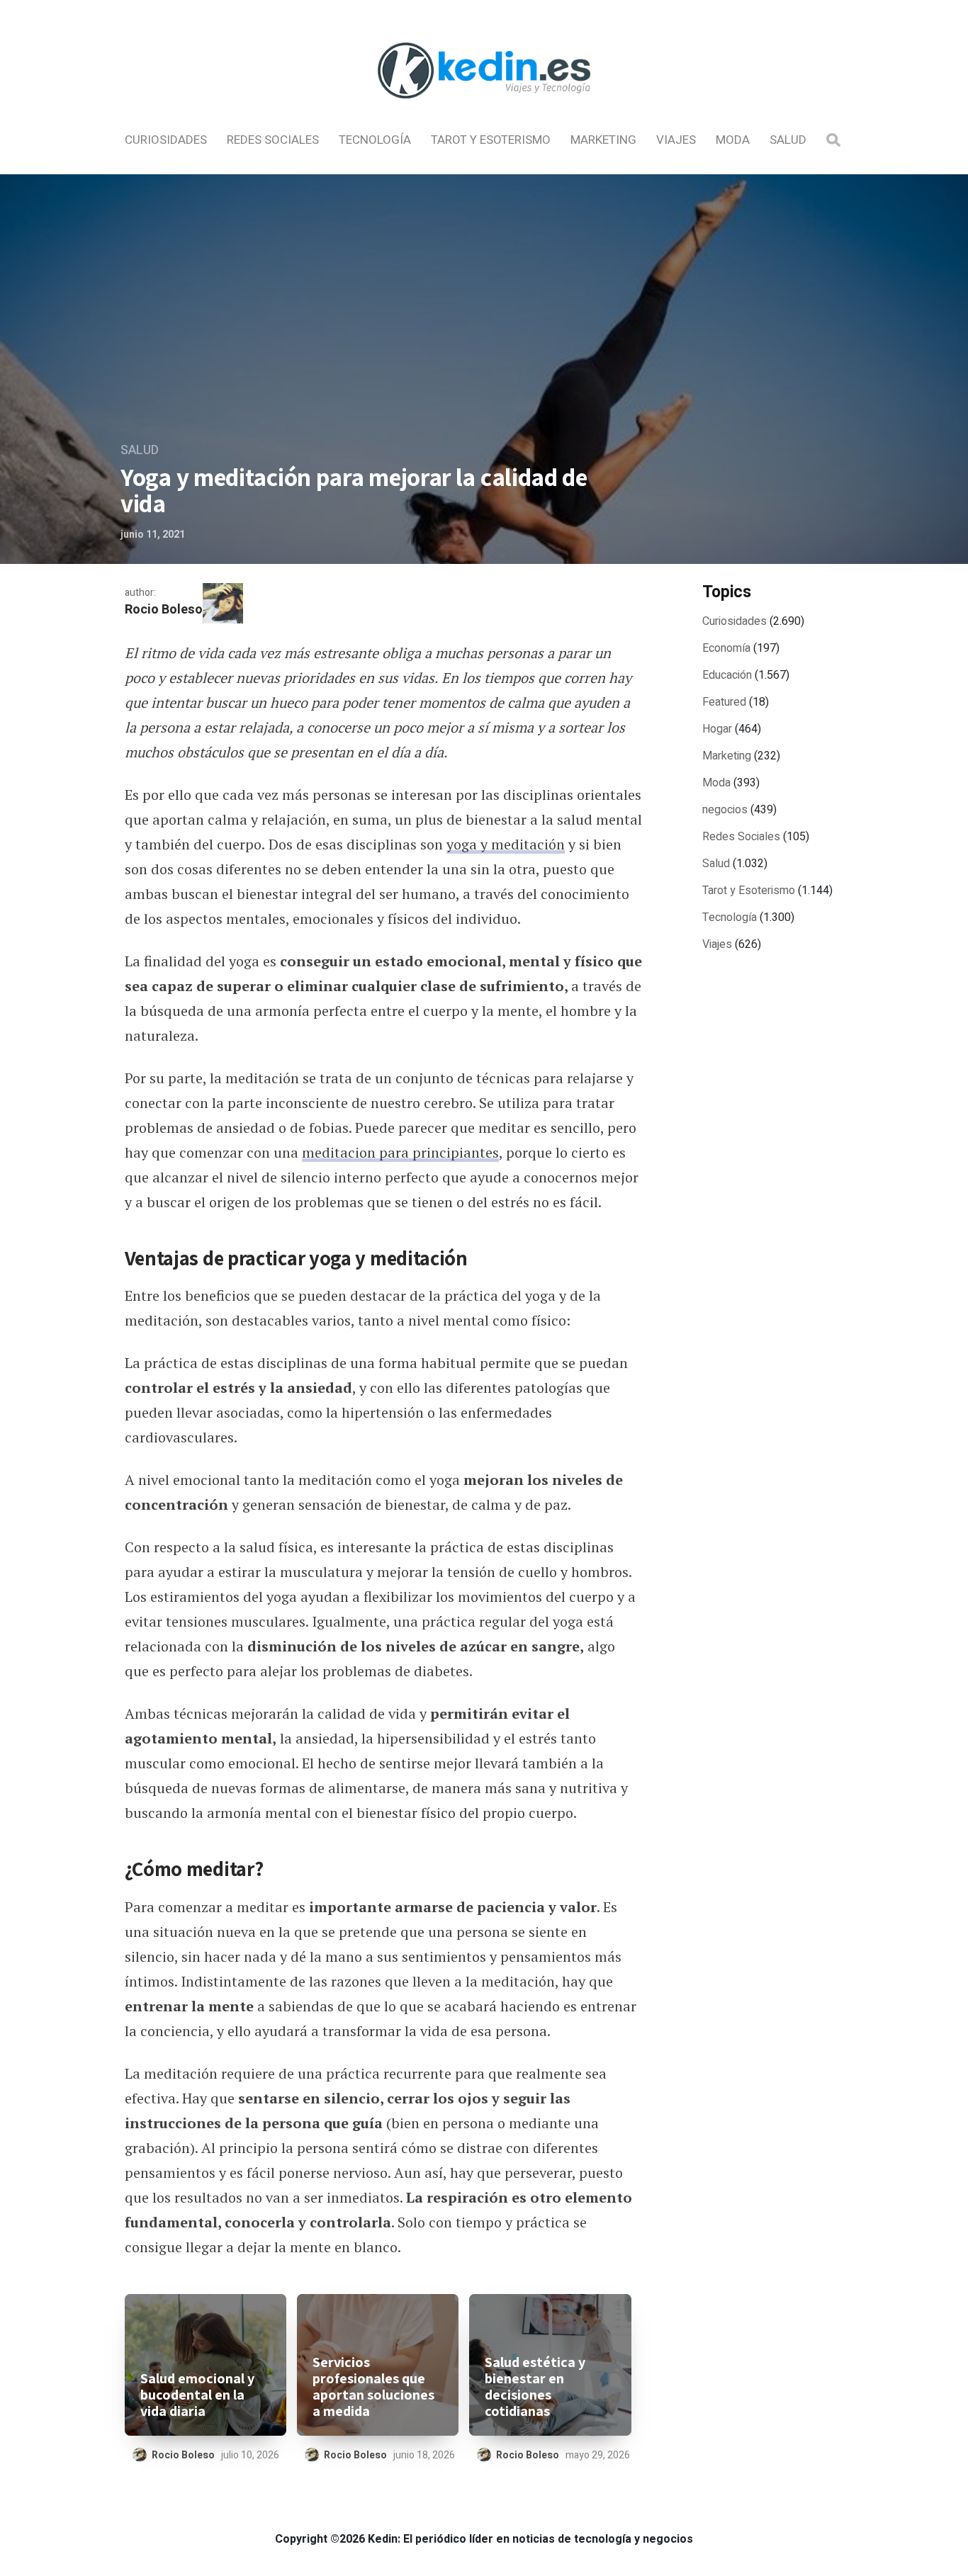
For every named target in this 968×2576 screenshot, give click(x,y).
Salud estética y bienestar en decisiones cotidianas (535, 2387)
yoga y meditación (506, 844)
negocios (725, 810)
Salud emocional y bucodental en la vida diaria (197, 2395)
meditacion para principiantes (400, 1152)
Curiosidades (166, 140)
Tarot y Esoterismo (491, 140)
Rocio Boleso (164, 610)
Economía (726, 648)
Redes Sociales (273, 140)
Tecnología (375, 140)
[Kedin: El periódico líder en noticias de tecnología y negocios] (484, 111)
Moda (733, 140)
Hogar (717, 729)
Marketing (603, 140)
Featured (724, 702)
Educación (727, 675)
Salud (788, 140)
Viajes (676, 140)
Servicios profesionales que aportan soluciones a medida (373, 2387)
